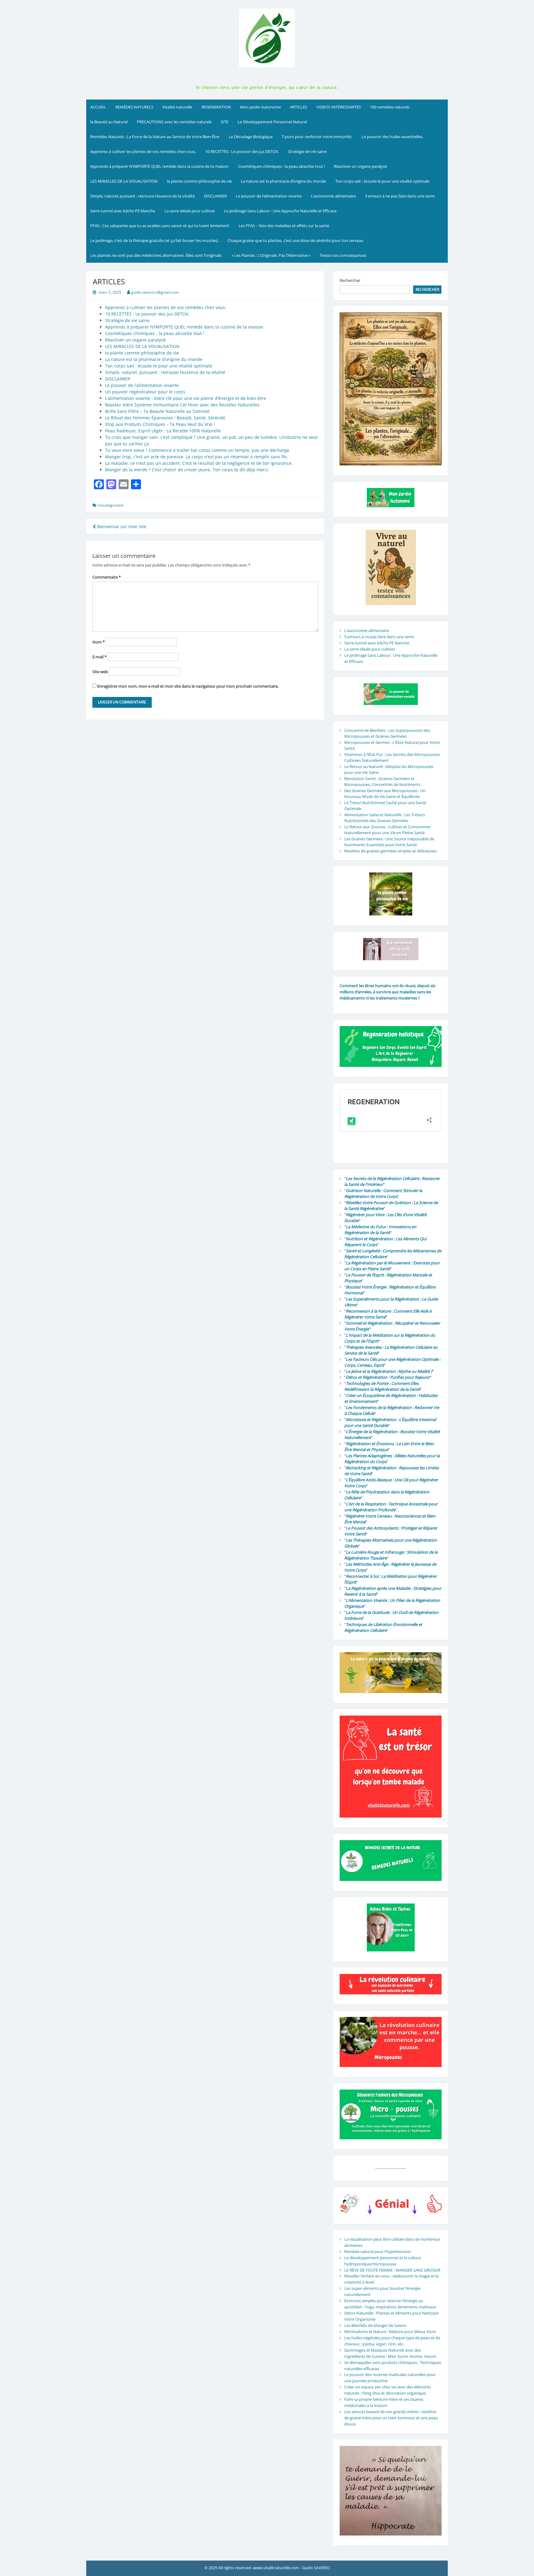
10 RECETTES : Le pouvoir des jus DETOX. (242, 151)
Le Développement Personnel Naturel (272, 122)
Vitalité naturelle (177, 107)
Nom (99, 642)
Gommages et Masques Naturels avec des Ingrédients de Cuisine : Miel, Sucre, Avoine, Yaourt (390, 2353)
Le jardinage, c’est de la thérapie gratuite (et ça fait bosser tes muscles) (154, 240)
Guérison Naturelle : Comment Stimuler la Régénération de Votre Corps (383, 1194)
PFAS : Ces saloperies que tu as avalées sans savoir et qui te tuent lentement (160, 226)
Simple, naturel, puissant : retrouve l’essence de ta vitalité (142, 196)
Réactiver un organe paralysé (360, 166)
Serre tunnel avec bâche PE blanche (123, 211)
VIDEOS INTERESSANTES (339, 107)
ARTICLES (299, 107)
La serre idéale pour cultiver (190, 211)
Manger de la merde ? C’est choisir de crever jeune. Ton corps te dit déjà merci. (187, 470)
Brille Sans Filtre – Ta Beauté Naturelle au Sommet (157, 411)
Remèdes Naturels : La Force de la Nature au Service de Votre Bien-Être (155, 137)
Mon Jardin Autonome (261, 107)
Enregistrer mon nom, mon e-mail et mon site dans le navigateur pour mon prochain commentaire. (188, 686)
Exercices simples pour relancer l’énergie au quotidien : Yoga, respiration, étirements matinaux (390, 2304)
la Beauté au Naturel (109, 122)
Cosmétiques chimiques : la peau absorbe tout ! (281, 166)
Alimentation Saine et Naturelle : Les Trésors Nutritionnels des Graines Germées (385, 818)
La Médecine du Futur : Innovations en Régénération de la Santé (380, 1230)
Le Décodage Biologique (251, 137)
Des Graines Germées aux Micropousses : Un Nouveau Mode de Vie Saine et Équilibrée (385, 794)
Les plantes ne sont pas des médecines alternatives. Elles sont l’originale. (156, 255)
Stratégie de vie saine (307, 151)
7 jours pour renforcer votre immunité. (317, 137)
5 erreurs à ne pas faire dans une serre (400, 196)
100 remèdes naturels (390, 107)
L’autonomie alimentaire (333, 196)
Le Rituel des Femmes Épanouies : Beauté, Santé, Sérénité (165, 418)
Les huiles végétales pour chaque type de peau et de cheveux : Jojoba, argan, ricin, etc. (392, 2341)
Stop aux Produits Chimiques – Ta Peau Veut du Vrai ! (160, 424)
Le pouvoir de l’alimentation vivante (269, 196)
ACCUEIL (98, 107)
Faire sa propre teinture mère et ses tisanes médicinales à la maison (384, 2402)
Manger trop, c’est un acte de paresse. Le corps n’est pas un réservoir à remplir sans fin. (197, 457)
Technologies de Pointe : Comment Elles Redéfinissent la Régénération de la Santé (382, 1386)
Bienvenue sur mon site (121, 526)
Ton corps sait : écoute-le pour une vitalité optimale (382, 181)
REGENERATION (216, 107)
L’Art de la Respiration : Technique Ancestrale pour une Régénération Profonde (391, 1507)
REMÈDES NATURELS (134, 107)
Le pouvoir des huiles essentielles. (392, 137)
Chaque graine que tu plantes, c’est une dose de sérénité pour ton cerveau (295, 240)
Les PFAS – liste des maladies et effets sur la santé (284, 226)
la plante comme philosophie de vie (199, 181)
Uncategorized (110, 505)
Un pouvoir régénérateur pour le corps (145, 392)
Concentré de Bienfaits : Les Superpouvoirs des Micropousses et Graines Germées (387, 733)
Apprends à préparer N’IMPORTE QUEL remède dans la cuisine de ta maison (159, 166)
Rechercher (350, 280)
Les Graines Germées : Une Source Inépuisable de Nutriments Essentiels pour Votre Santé (389, 842)
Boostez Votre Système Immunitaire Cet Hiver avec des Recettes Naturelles (182, 405)
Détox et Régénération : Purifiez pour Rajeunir (388, 1377)
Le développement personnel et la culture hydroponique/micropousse (383, 2261)
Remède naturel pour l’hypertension (377, 2251)
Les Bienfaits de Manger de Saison (375, 2325)
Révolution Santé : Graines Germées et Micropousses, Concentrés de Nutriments (382, 782)
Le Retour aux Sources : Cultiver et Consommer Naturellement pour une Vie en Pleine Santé (388, 830)
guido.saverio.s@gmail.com (155, 292)
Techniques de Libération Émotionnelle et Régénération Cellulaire (383, 1628)
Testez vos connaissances (343, 255)
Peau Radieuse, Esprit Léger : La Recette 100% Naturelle (163, 431)
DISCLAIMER (215, 196)
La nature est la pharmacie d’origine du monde (283, 181)
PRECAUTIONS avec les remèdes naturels (174, 122)
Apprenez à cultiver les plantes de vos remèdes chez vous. (143, 151)
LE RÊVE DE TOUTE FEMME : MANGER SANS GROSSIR (392, 2270)
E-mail (100, 657)
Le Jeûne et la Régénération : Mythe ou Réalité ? (389, 1371)
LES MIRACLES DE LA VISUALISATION (124, 181)
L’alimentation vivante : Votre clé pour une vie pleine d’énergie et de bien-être (186, 398)
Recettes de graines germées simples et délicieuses (390, 851)
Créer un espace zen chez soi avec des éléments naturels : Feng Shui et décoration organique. (388, 2390)
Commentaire (107, 577)
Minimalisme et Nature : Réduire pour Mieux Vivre (390, 2332)
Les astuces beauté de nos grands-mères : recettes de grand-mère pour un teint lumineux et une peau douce (391, 2418)
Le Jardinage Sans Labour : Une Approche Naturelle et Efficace (280, 211)
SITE (225, 122)
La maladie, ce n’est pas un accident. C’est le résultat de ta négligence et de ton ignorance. (199, 463)
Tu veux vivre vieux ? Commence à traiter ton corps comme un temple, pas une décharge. (198, 450)
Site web (100, 672)
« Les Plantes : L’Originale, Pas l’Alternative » (271, 255)
